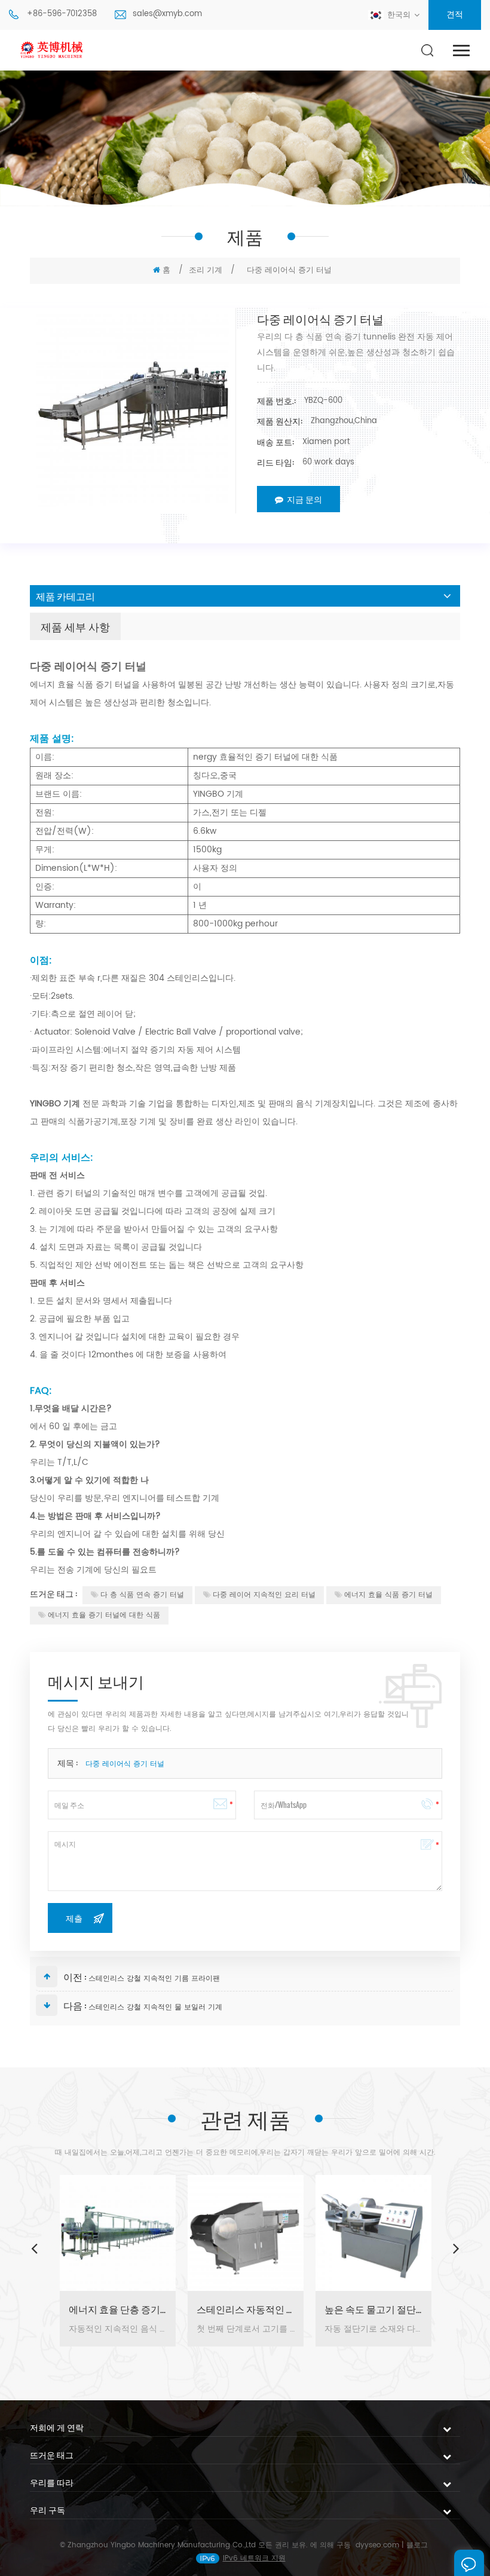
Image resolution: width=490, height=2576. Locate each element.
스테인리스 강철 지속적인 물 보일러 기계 (155, 2007)
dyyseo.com (377, 2545)
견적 (455, 15)
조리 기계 (206, 270)
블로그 (417, 2545)
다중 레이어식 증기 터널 (125, 1764)
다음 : (75, 2005)
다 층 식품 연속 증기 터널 (142, 1595)
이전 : (75, 1977)
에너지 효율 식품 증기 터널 (388, 1595)
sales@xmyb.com (167, 14)
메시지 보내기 (469, 2563)
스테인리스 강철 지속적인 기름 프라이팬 (154, 1979)
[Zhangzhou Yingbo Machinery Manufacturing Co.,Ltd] (53, 51)
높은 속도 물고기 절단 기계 (373, 2309)
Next (456, 2248)
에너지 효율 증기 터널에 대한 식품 (104, 1615)
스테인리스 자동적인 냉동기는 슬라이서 (246, 2309)
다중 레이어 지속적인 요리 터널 (264, 1595)
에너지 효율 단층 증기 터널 (118, 2309)
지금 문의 (304, 499)
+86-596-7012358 (62, 14)
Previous (34, 2248)
